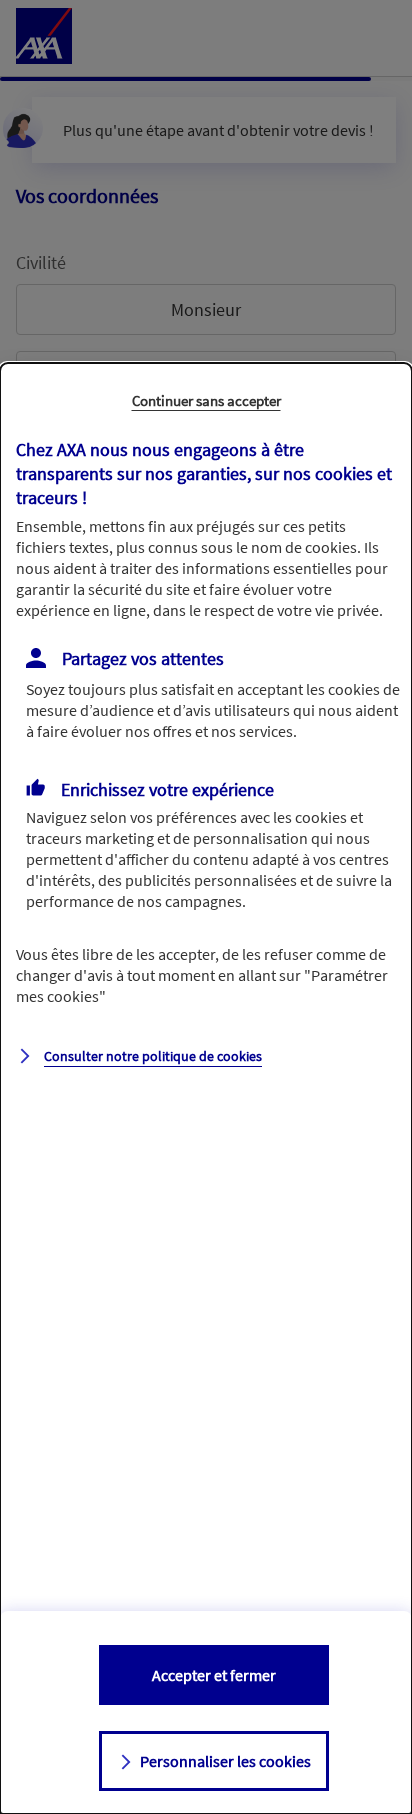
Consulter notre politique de (153, 1056)
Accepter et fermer (214, 1675)
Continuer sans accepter (206, 400)
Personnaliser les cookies (225, 1761)
